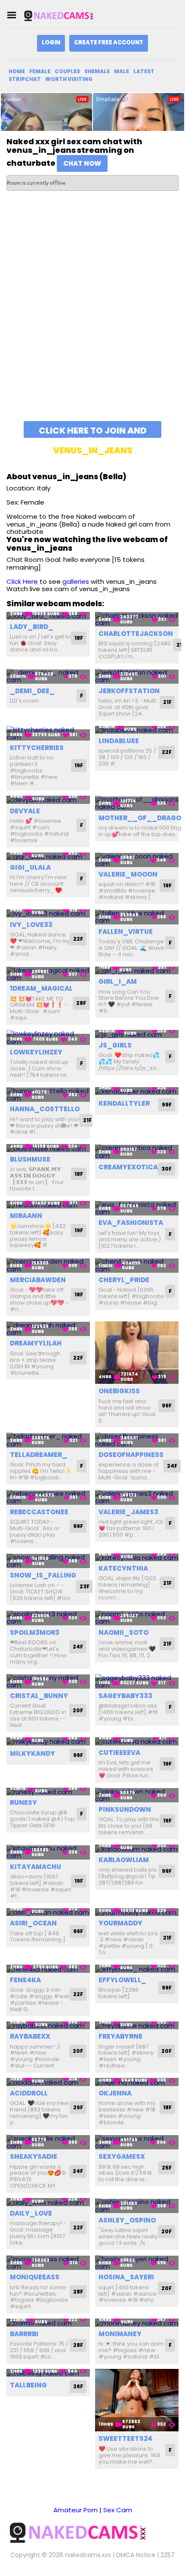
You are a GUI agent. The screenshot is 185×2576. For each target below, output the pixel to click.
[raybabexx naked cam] (48, 2026)
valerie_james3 (128, 1512)
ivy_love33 (31, 925)
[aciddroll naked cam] (48, 2082)
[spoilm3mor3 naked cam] (48, 1618)
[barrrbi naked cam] (48, 2323)
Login (51, 42)
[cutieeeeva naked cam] (137, 1741)
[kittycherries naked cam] (48, 733)
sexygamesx (122, 2156)
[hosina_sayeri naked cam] (137, 2263)
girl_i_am (118, 981)
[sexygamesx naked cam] (137, 2142)
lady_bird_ (32, 627)
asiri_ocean (33, 1923)
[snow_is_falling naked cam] (48, 1561)
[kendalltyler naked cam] (137, 1091)
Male (122, 71)
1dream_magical (41, 988)
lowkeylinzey (36, 1052)
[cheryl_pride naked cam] (137, 1265)
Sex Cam (118, 2510)
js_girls (115, 1045)
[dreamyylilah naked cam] (48, 1329)
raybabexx (30, 2036)
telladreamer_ (39, 1455)
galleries (76, 581)
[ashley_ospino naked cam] (137, 2206)
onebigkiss (119, 1391)
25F (167, 2168)
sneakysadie (34, 2156)
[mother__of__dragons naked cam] (137, 803)
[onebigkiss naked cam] (137, 1353)
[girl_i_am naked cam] (137, 971)
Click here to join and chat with (93, 431)
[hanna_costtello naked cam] (48, 1095)
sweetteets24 (125, 2438)
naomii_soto (123, 1632)
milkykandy (32, 1753)
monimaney (120, 2334)
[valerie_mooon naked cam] (137, 860)
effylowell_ (122, 1980)
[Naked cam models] (66, 15)
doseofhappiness (131, 1455)
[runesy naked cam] (48, 1792)
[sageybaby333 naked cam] (137, 1682)
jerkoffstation (129, 691)
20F (78, 1710)
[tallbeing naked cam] (48, 2373)
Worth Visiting (69, 79)
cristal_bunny (39, 1696)
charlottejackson (136, 634)
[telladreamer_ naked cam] (48, 1440)
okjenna (115, 2093)
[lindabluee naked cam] (137, 730)
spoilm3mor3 (35, 1632)
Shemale (97, 71)
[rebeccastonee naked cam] (48, 1497)
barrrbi (24, 2334)
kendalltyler (124, 1103)
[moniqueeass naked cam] (48, 2263)
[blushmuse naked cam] (48, 1148)
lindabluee (119, 741)
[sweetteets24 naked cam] (137, 2400)
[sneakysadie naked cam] (48, 2142)
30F (166, 1169)
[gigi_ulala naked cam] (48, 857)
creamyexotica (128, 1167)
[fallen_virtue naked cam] (137, 917)
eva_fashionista (131, 1223)
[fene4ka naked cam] (48, 1969)
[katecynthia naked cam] (137, 1558)
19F (79, 765)
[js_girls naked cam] (137, 1034)
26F (78, 2107)
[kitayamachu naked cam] (48, 1852)
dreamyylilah (36, 1343)
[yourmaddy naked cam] (137, 1912)
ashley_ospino (127, 2220)
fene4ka (25, 1980)
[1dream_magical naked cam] (48, 974)
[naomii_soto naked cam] (137, 1618)
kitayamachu (35, 1867)
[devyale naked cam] (48, 800)
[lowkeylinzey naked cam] (48, 1037)
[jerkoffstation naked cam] (137, 676)
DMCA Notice (136, 2555)
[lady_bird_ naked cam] (48, 616)
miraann (26, 1216)
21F (167, 702)
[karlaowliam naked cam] (137, 1849)
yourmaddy (120, 1923)
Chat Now (82, 163)
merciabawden (38, 1280)
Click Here (22, 581)
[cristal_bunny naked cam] (48, 1682)
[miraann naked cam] (48, 1205)
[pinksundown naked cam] (137, 1795)
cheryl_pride (124, 1280)
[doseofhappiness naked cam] (137, 1440)
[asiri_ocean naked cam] (48, 1912)
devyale (25, 811)
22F (167, 752)
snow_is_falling (43, 1575)
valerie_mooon (128, 874)
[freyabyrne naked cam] (137, 2026)
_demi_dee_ (32, 691)
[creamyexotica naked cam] (137, 1152)
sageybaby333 (125, 1696)
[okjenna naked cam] (137, 2082)
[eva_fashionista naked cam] (137, 1208)
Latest (144, 71)
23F (85, 1586)
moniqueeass (35, 2277)
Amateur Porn (76, 2510)
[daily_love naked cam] (48, 2202)
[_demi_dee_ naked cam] (48, 676)
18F (79, 638)
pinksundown (125, 1809)
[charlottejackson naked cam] (137, 619)
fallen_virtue (126, 932)
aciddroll (29, 2093)
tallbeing (28, 2385)
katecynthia (123, 1568)
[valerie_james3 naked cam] (137, 1497)
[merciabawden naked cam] (48, 1265)
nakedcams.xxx (88, 2555)
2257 (168, 2555)
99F (167, 1105)
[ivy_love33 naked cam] (48, 913)
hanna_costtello (45, 1109)
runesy (23, 1803)
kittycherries (37, 748)
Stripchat (25, 79)
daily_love (31, 2213)
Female (40, 71)
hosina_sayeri (126, 2277)
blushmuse (30, 1159)
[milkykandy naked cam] (48, 1741)
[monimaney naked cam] (137, 2323)
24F (172, 1466)
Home (17, 71)
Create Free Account (109, 42)
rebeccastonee (39, 1512)
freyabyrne (120, 2036)
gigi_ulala (30, 867)
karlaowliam (124, 1860)
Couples (67, 71)
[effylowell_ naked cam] (137, 1969)
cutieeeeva (119, 1753)
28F (81, 1003)
